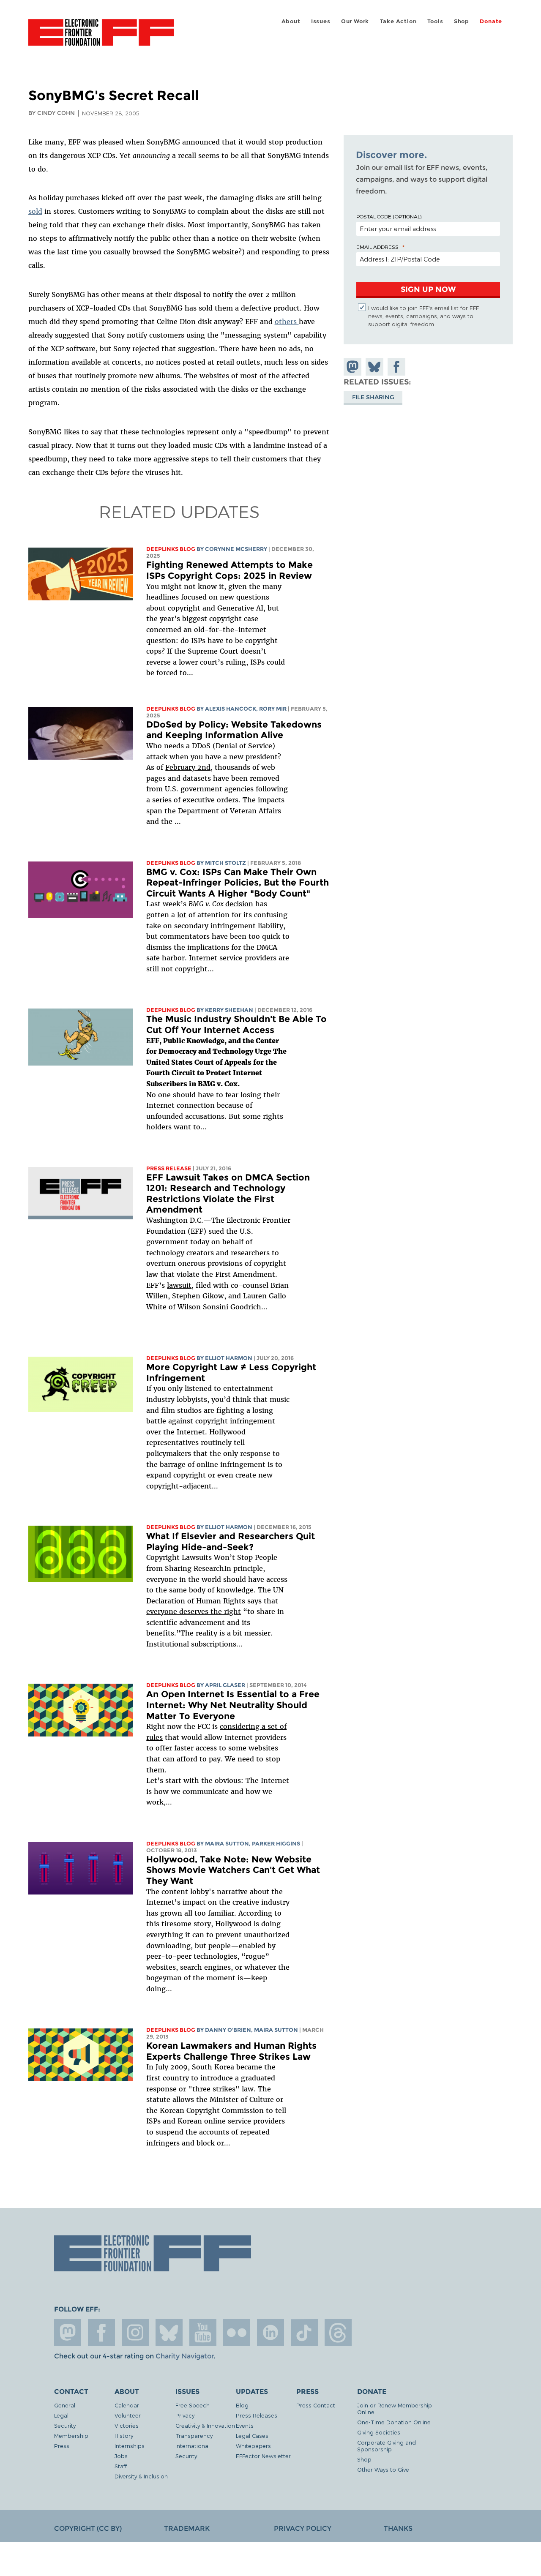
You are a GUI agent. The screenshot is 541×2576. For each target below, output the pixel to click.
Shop (462, 21)
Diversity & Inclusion (141, 2476)
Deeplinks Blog (171, 549)
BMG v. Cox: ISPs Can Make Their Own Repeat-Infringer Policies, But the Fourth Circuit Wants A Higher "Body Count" (238, 883)
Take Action (398, 21)
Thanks (398, 2528)
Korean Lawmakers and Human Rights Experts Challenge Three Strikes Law (231, 2051)
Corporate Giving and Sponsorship (387, 2446)
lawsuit (179, 1285)
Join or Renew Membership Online (395, 2408)
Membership (71, 2436)
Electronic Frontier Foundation (101, 37)
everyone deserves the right (194, 1611)
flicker (237, 2333)
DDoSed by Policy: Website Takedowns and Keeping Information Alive (234, 730)
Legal (61, 2415)
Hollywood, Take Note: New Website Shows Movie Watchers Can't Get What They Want (233, 1870)
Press (62, 2446)
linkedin (270, 2333)
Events (245, 2425)
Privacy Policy (303, 2528)
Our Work (355, 21)
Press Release (169, 1168)
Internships (130, 2446)
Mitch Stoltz (225, 863)
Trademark (187, 2528)
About (291, 21)
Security (65, 2425)
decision (239, 904)
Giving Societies (379, 2432)
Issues (321, 21)
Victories (127, 2425)
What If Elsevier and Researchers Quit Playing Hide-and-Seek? (231, 1542)
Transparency (194, 2436)
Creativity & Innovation (205, 2425)
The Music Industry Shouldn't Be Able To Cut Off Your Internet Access (236, 1024)
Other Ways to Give (383, 2469)
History (124, 2436)
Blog (242, 2405)
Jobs (121, 2456)
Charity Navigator (184, 2356)
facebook (101, 2333)
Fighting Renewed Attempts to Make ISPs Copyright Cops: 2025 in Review (230, 570)
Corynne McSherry (236, 549)
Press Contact (316, 2405)
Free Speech (193, 2405)
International (193, 2446)
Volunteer (128, 2415)
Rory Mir (273, 709)
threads (338, 2333)
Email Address (377, 247)
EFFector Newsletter (263, 2456)
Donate (491, 21)
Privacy (185, 2415)
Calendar (127, 2405)
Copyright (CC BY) (88, 2528)
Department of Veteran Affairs (230, 811)
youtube (203, 2333)
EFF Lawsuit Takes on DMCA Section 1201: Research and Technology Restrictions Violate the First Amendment (228, 1194)
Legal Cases (252, 2436)
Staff (121, 2466)
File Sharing (373, 397)
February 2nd (188, 767)
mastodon (68, 2333)
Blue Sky (169, 2333)
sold (35, 211)
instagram (135, 2333)
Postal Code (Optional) (389, 216)
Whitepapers (253, 2446)
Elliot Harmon (229, 1358)
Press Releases (257, 2415)
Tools (435, 21)
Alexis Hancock (231, 709)
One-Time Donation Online (394, 2422)
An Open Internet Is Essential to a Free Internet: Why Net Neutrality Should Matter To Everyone (233, 1705)
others (287, 322)
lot (182, 915)
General (65, 2405)
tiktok (304, 2333)
